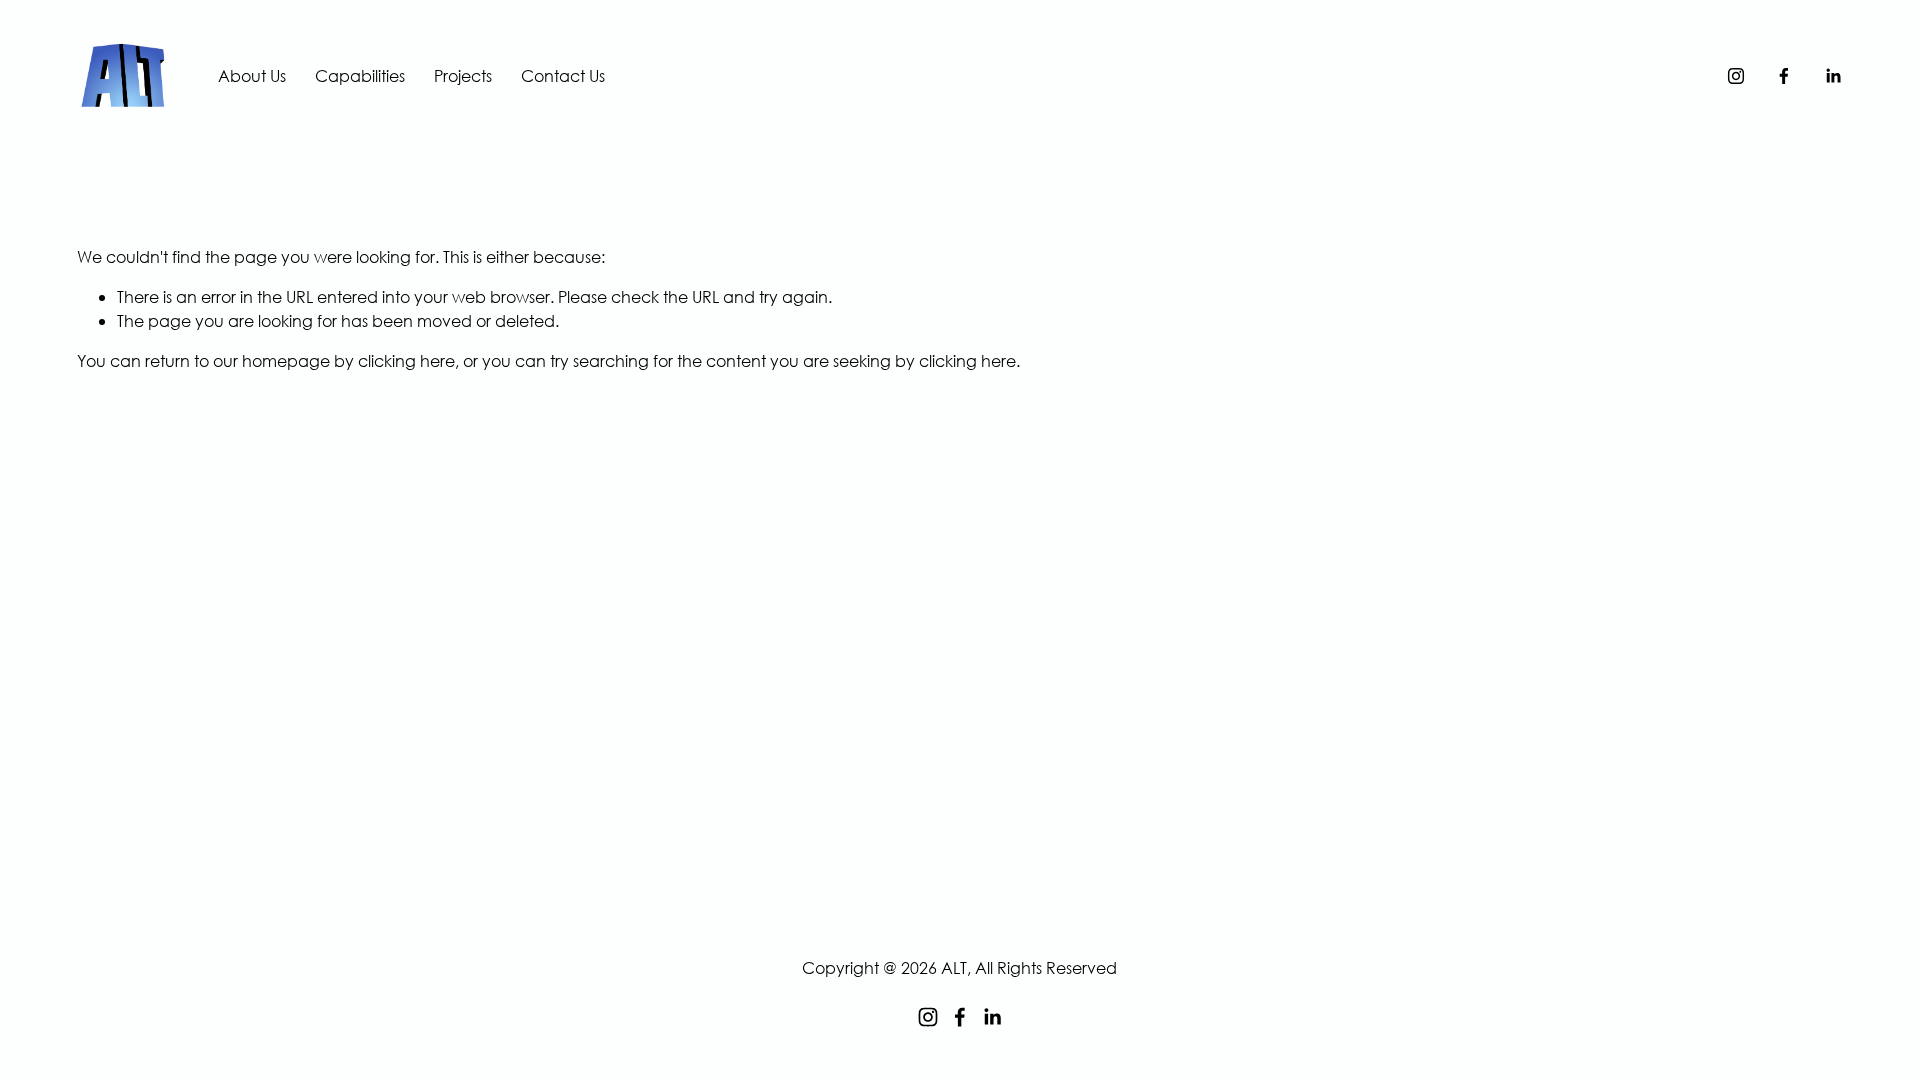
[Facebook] (1784, 76)
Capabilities (360, 75)
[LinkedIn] (1833, 76)
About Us (252, 75)
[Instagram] (1736, 76)
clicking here (406, 360)
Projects (463, 75)
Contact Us (563, 75)
